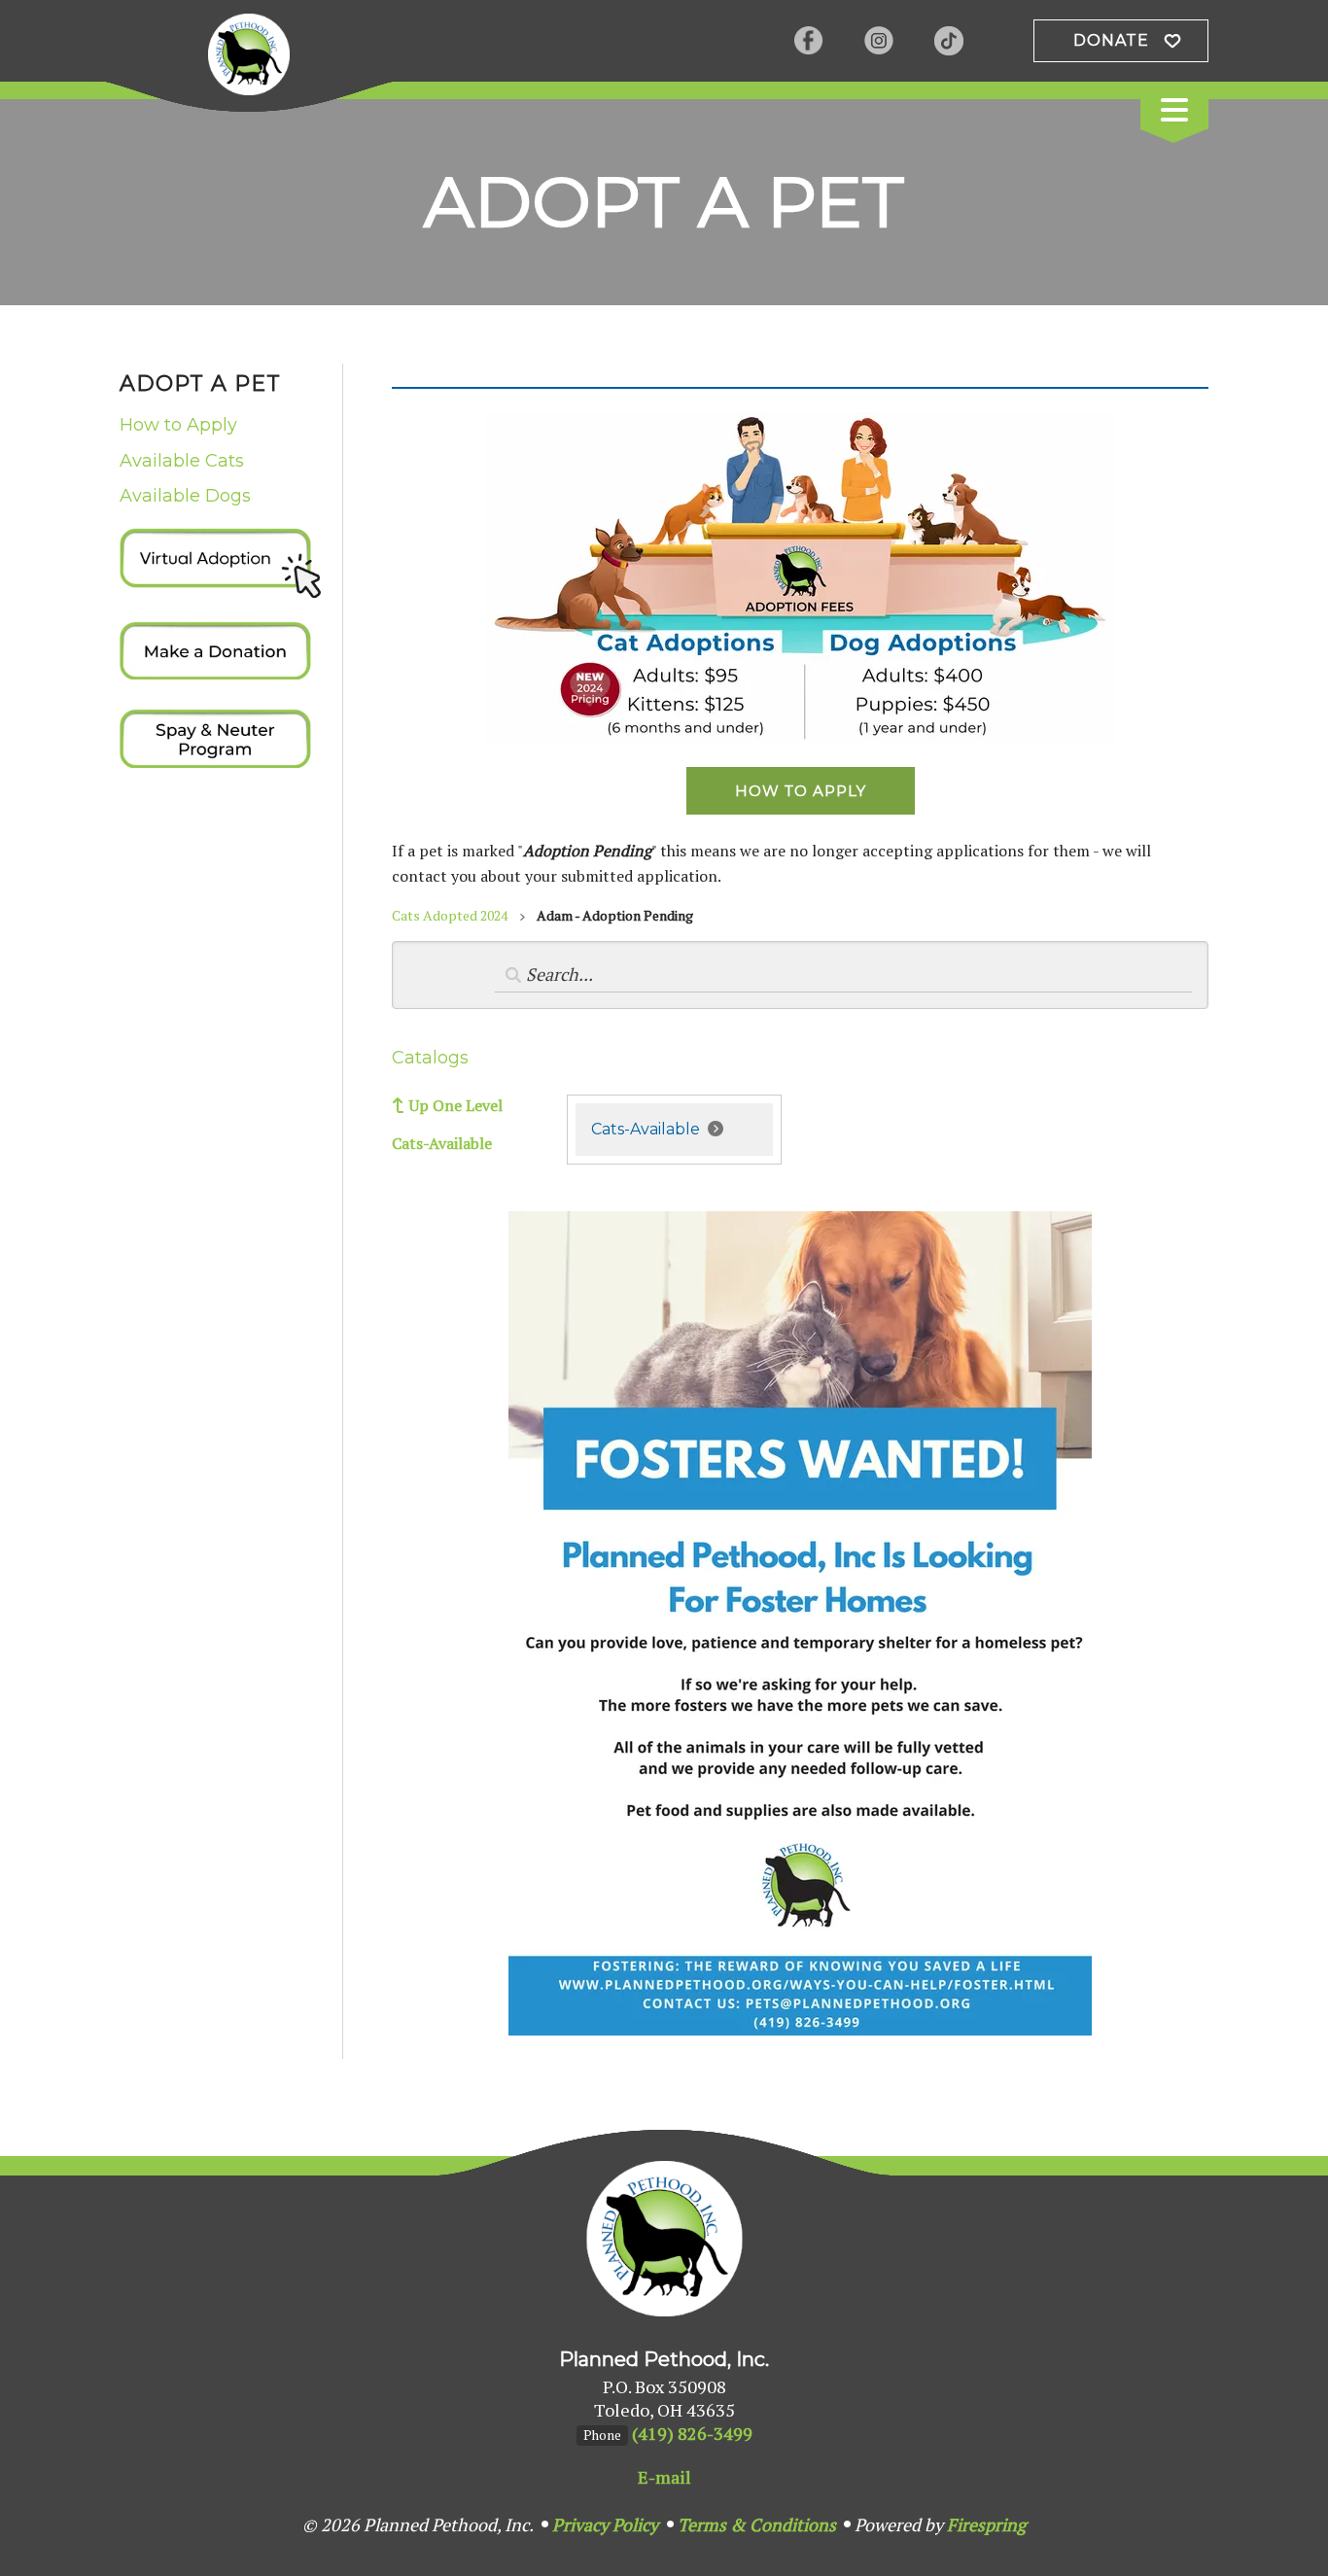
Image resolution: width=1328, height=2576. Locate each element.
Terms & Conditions (757, 2524)
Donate (1111, 40)
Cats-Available (442, 1143)
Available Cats (182, 461)
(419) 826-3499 (692, 2433)
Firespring (986, 2524)
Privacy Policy (605, 2524)
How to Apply (178, 425)
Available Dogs (185, 496)
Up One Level (456, 1105)
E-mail (664, 2477)
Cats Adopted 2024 (450, 915)
